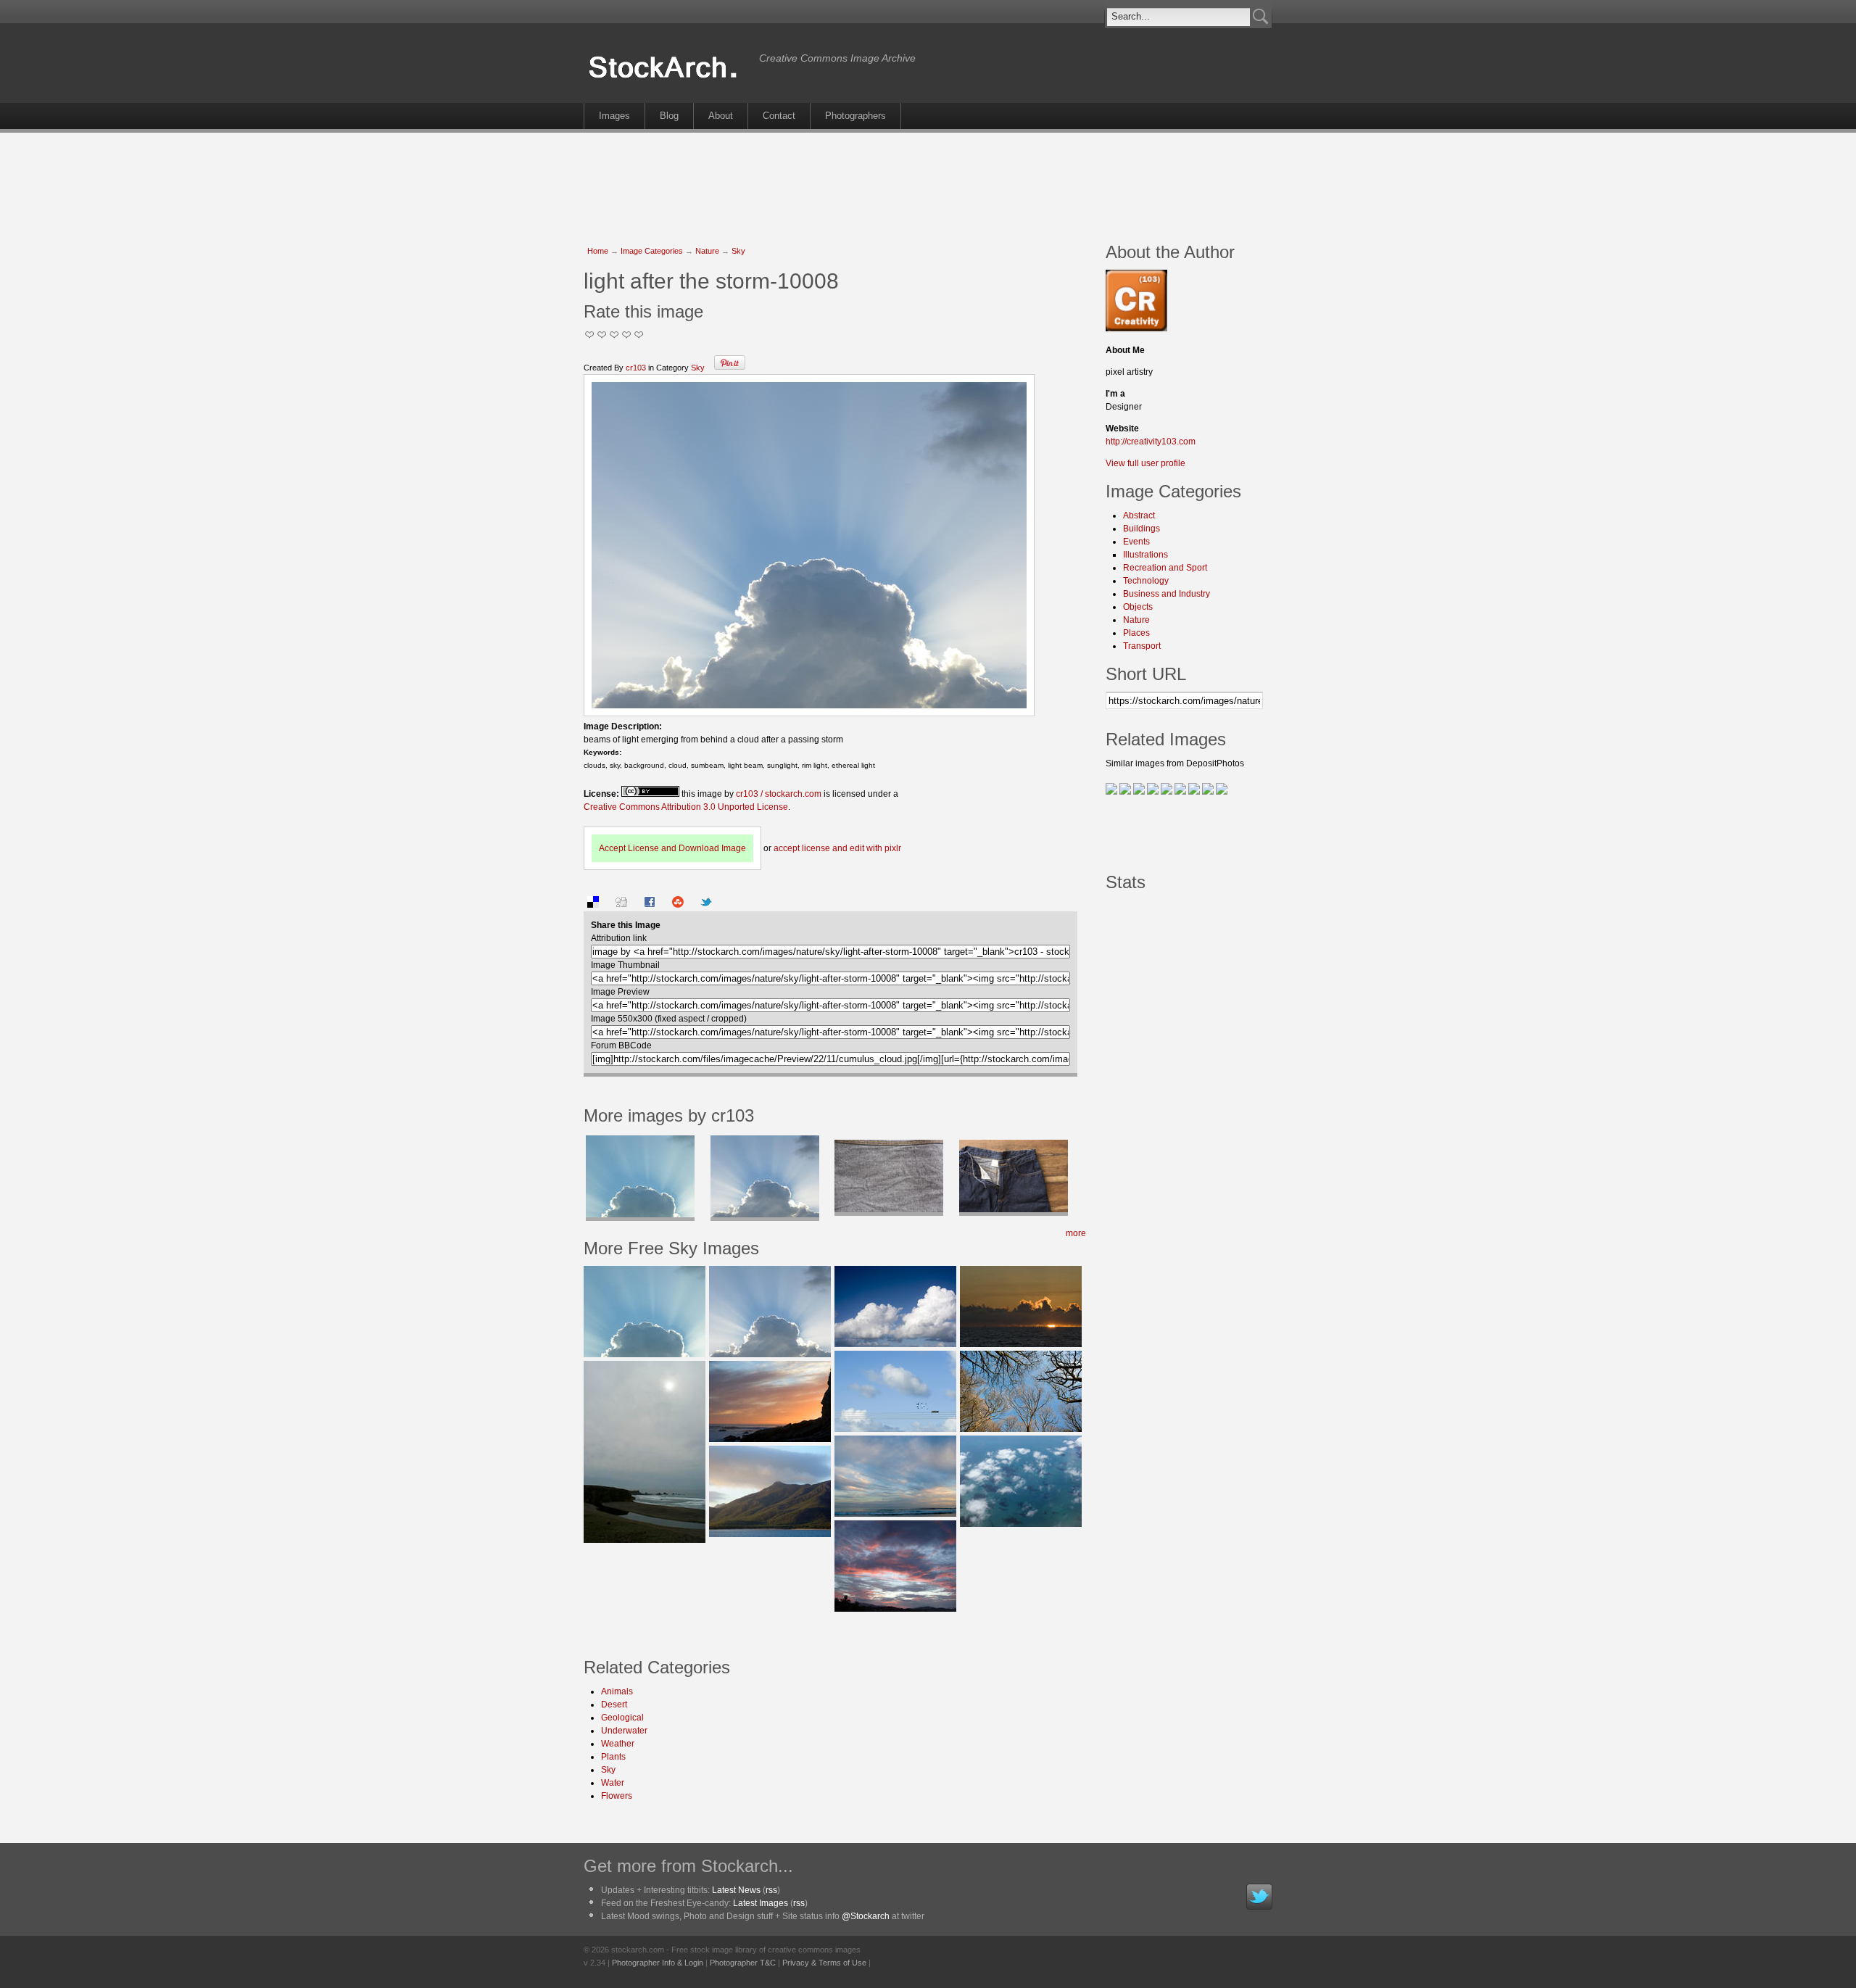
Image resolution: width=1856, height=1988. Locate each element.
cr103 (636, 368)
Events (1136, 542)
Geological (622, 1718)
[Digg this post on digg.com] (621, 905)
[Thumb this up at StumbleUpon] (678, 905)
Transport (1142, 646)
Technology (1146, 581)
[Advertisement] (928, 180)
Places (1136, 633)
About (721, 116)
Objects (1138, 607)
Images (614, 116)
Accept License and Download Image (672, 848)
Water (613, 1783)
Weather (618, 1744)
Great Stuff (627, 335)
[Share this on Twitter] (706, 905)
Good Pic (614, 335)
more (1076, 1233)
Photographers (855, 116)
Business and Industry (1167, 594)
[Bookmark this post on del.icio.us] (593, 905)
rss (771, 1890)
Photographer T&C (743, 1963)
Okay (602, 335)
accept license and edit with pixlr (837, 848)
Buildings (1142, 529)
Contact (779, 116)
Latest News (736, 1890)
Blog (669, 116)
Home (598, 251)
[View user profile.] (1136, 328)
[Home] (668, 78)
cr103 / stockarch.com (779, 794)
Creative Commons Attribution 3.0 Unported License (686, 807)
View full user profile (1145, 463)
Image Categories (652, 251)
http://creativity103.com (1151, 442)
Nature (707, 251)
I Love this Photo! (639, 335)
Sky (738, 251)
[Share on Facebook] (650, 905)
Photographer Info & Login (658, 1963)
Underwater (624, 1731)
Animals (617, 1691)
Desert (614, 1705)
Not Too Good (590, 335)
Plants (613, 1757)
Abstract (1139, 515)
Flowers (617, 1796)
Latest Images (761, 1903)
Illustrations (1145, 555)
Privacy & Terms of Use (824, 1963)
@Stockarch (866, 1916)
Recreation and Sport (1165, 568)
